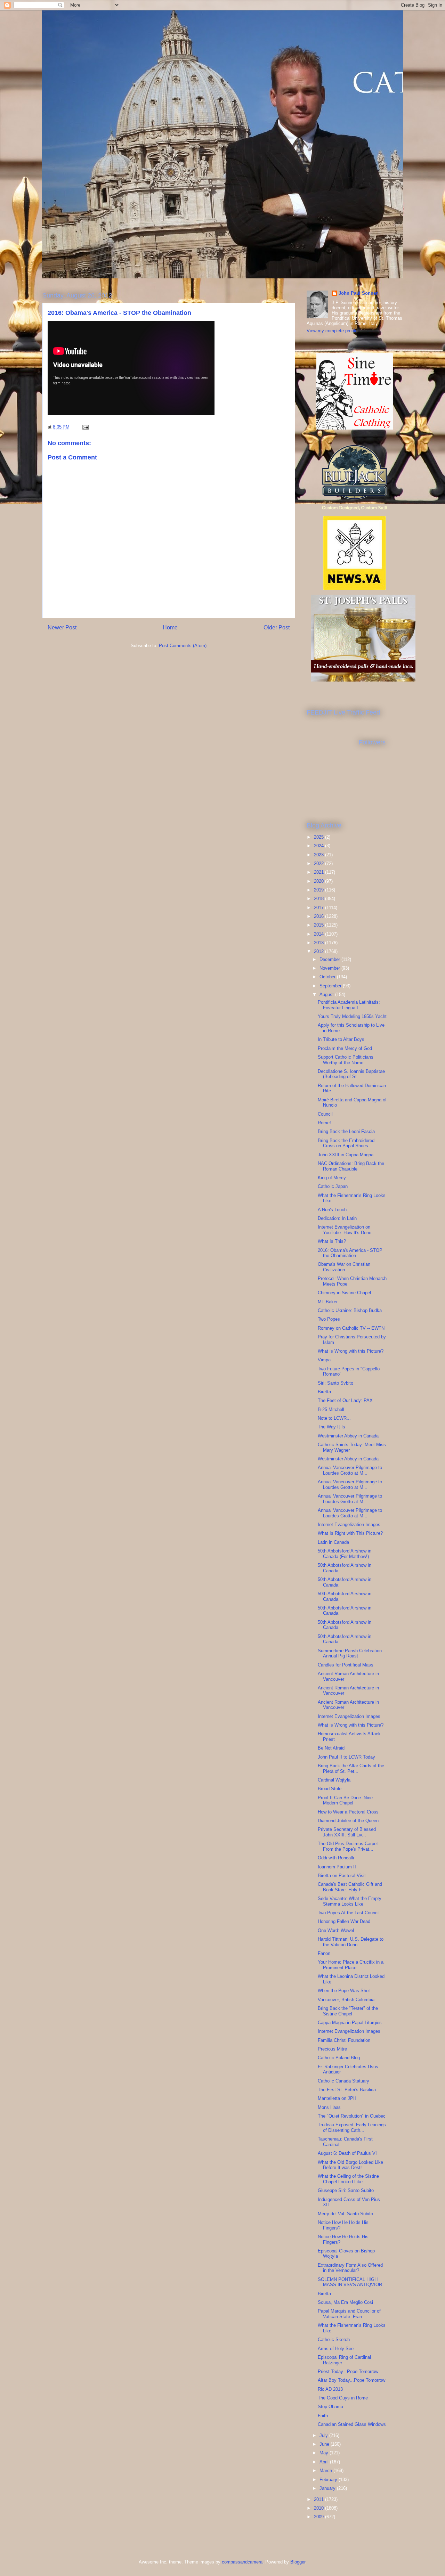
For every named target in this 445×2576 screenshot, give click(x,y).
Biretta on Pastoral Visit (342, 1876)
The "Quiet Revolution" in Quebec (352, 2116)
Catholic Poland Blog (339, 2058)
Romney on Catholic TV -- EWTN (351, 1328)
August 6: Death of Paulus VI (347, 2153)
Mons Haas (329, 2107)
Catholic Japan (333, 1186)
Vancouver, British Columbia (346, 2000)
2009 (319, 2517)
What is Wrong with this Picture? (351, 1351)
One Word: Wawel (336, 1930)
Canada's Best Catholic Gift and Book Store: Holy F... (350, 1887)
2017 (319, 908)
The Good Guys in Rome (343, 2398)
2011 (319, 2499)
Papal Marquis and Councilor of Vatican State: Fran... (349, 2314)
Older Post (277, 627)
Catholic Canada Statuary (343, 2081)
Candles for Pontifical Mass (346, 1665)
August (327, 994)
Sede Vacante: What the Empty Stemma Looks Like (350, 1901)
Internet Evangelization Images (349, 1525)
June (325, 2444)
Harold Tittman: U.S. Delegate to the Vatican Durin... (351, 1942)
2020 (319, 881)
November (330, 968)
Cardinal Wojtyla (334, 1780)
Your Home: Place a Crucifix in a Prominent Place (351, 1965)
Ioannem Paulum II (337, 1867)
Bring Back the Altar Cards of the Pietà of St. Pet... (351, 1768)
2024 (319, 846)
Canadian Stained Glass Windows (352, 2424)
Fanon (324, 1953)
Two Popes (329, 1319)
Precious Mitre (332, 2049)
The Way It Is (331, 1427)
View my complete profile (332, 331)
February (329, 2480)
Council (325, 1114)
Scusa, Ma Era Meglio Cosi (345, 2302)
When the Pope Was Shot (344, 1991)
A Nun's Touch (332, 1210)
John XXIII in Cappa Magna (346, 1155)
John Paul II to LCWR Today (346, 1757)
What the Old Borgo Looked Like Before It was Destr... (350, 2165)
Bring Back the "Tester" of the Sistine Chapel (348, 2011)
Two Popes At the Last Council (349, 1913)
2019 (319, 890)
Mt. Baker (328, 1302)
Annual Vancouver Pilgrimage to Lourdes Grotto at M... (350, 1470)
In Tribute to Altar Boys (341, 1039)
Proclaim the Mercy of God (345, 1048)
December (330, 959)
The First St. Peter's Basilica (347, 2090)
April (325, 2462)
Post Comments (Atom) (183, 646)
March (326, 2471)
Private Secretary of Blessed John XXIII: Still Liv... (347, 1832)
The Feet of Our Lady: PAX (345, 1400)
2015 (319, 925)
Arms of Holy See (336, 2349)
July (324, 2435)
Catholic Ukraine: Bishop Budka (350, 1310)
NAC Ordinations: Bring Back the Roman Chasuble (351, 1166)
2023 (319, 855)
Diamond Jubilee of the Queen (348, 1821)
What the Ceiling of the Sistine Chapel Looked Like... (348, 2179)
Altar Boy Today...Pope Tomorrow (351, 2380)
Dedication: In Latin (337, 1218)
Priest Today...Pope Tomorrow (348, 2371)
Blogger (298, 2562)
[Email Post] (85, 427)
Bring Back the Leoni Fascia (346, 1131)
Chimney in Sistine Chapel (344, 1293)
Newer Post (62, 627)
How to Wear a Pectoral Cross (348, 1812)
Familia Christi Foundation (344, 2040)
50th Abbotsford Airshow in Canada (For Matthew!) (345, 1554)
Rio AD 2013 (330, 2389)
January (328, 2488)
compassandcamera (242, 2562)
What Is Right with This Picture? (350, 1533)
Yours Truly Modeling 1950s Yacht (352, 1016)
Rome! (324, 1123)
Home (170, 627)
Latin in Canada (333, 1542)
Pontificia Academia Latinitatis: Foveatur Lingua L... (349, 1005)
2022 (319, 863)
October (328, 977)
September (331, 986)
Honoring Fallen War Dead (344, 1921)
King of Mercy (332, 1178)
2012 (319, 951)
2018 (319, 899)
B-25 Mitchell (331, 1409)
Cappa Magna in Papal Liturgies (350, 2023)
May (325, 2453)
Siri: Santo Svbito (335, 1383)
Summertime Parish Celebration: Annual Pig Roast (350, 1653)
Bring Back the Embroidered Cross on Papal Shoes (346, 1143)
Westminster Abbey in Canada (348, 1436)
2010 (319, 2508)
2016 (319, 916)
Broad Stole (330, 1789)
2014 (319, 934)
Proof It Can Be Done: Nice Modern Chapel (345, 1800)
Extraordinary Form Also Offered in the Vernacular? (350, 2268)
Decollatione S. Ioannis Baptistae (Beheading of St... (351, 1074)
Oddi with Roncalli (336, 1858)
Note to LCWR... (334, 1418)
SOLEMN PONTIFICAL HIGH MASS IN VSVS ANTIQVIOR (350, 2282)
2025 (319, 837)
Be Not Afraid (331, 1748)
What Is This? (332, 1241)
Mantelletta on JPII (337, 2098)
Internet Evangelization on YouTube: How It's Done (345, 1230)
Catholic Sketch (334, 2339)
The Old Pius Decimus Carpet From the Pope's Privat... (348, 1846)
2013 (319, 943)
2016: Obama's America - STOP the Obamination (350, 1253)
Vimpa (324, 1360)
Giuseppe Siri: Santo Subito (346, 2190)
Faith (323, 2416)
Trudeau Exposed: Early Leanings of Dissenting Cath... (352, 2127)
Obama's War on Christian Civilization (344, 1267)
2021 (319, 872)
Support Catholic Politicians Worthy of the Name (346, 1060)
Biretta (324, 1392)
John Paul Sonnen (359, 293)
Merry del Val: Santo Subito (345, 2214)
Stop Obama (330, 2407)
